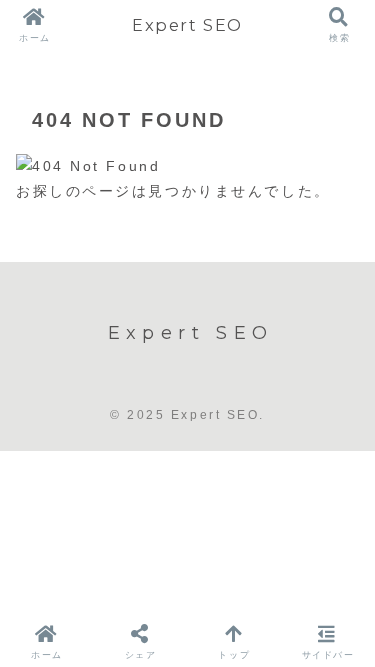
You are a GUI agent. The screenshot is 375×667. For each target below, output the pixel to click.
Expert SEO (187, 25)
